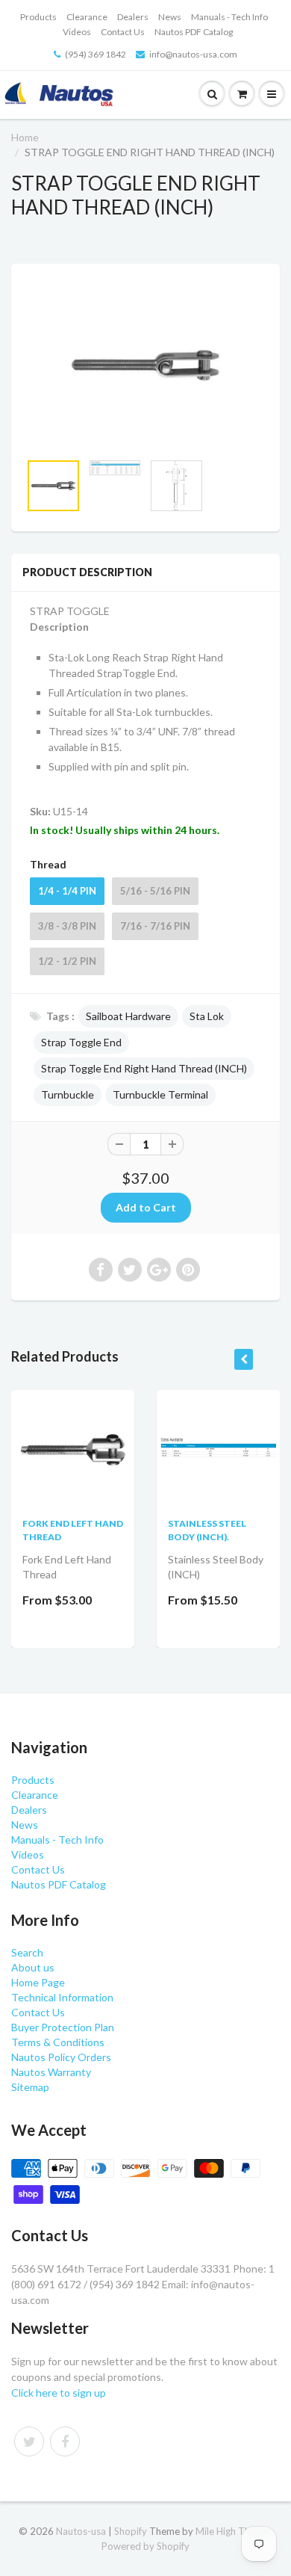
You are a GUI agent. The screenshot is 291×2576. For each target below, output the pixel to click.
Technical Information (62, 1997)
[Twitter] (29, 2441)
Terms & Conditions (58, 2042)
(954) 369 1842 (96, 54)
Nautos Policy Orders (61, 2057)
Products (38, 17)
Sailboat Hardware (128, 1016)
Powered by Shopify (145, 2546)
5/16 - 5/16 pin (155, 891)
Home (25, 137)
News (170, 17)
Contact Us (123, 32)
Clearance (87, 17)
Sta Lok (207, 1016)
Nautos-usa (82, 2531)
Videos (77, 32)
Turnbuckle (68, 1094)
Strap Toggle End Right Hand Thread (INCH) (144, 1068)
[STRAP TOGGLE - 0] (145, 365)
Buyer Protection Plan (63, 2027)
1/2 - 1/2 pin (67, 961)
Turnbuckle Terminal (160, 1094)
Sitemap (30, 2087)
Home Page (38, 1982)
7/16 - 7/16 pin (155, 926)
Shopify (131, 2531)
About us (33, 1967)
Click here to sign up (59, 2393)
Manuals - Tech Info (229, 17)
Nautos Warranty (51, 2072)
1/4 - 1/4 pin (67, 891)
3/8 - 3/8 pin (67, 926)
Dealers (133, 17)
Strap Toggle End (81, 1042)
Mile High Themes (234, 2531)
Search (27, 1952)
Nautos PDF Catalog (194, 32)
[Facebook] (65, 2441)
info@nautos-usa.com (193, 54)
